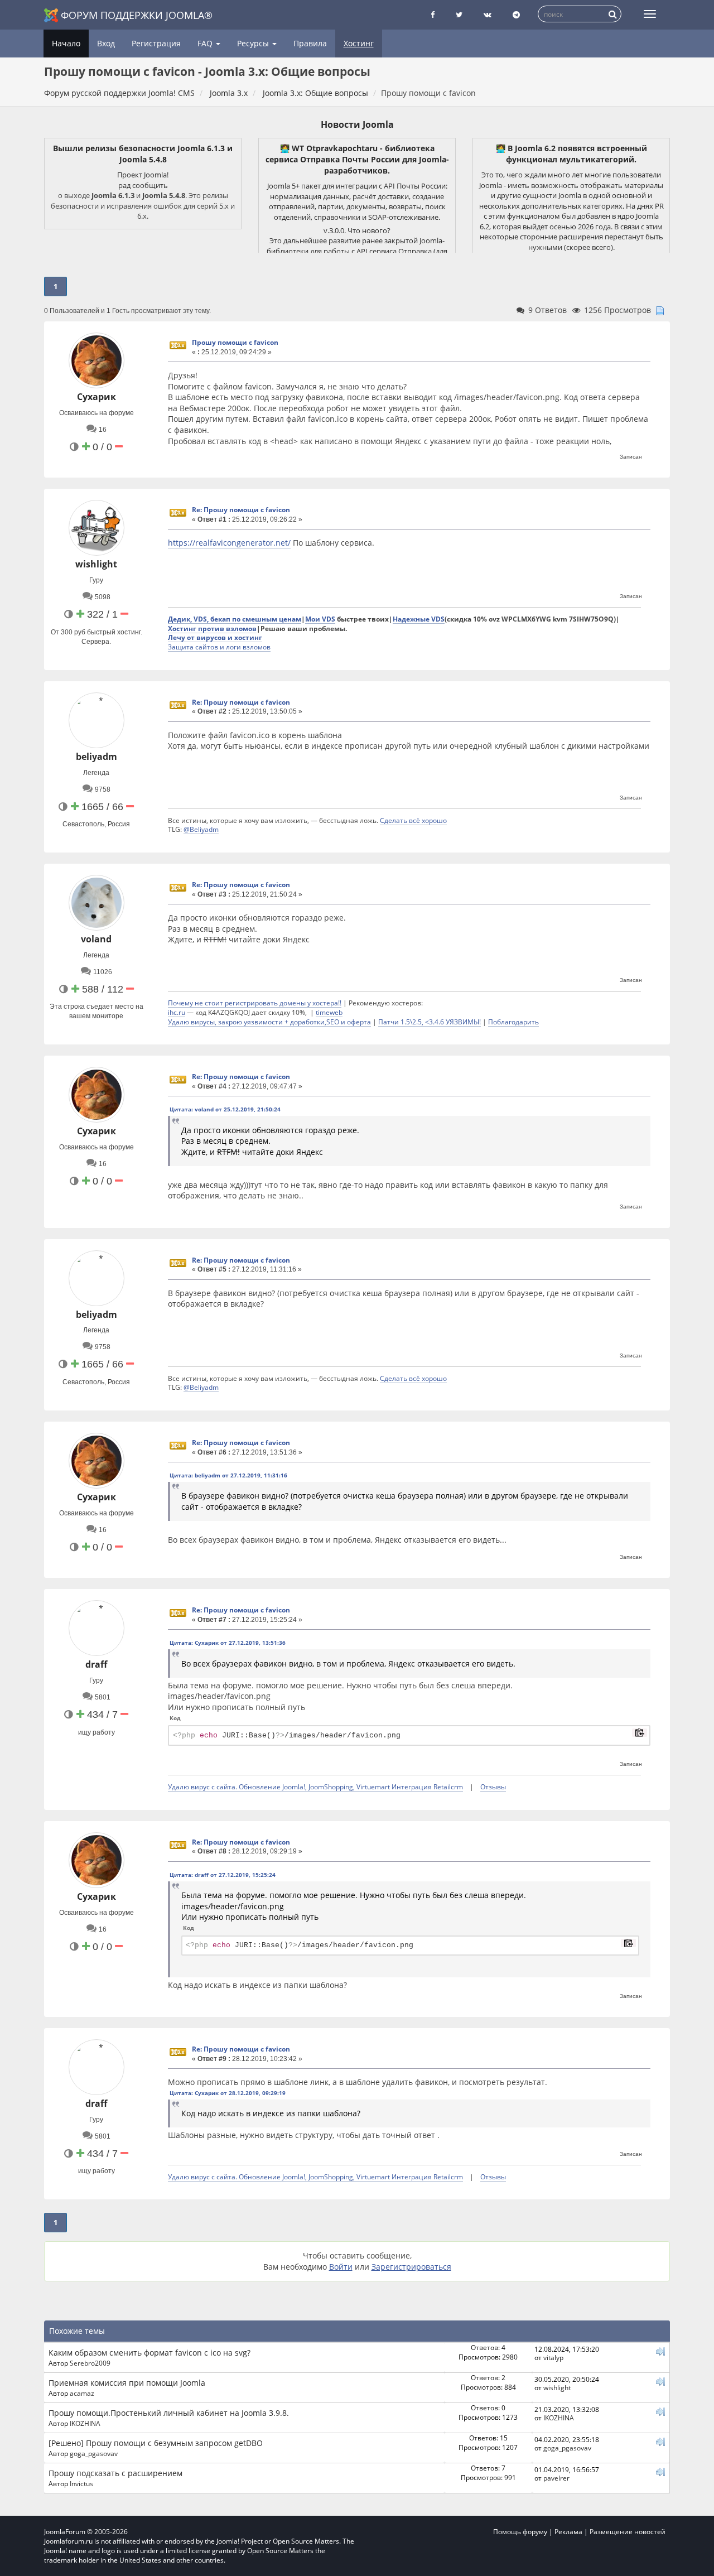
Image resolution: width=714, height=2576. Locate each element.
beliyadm (97, 757)
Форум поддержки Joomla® (137, 15)
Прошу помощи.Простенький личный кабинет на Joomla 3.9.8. (169, 2413)
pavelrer (556, 2478)
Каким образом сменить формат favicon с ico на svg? (149, 2353)
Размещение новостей (628, 2532)
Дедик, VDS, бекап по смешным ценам (235, 619)
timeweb (329, 1012)
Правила (310, 43)
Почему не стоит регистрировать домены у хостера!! (255, 1003)
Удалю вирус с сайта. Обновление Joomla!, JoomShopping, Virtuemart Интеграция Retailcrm (315, 1787)
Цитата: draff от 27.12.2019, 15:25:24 (223, 1875)
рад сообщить (143, 185)
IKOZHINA (85, 2423)
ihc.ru (177, 1012)
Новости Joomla (357, 124)
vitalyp (553, 2357)
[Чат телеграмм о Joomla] (516, 15)
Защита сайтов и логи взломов (219, 647)
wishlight (96, 564)
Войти (341, 2267)
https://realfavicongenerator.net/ (229, 543)
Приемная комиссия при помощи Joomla (127, 2383)
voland (96, 939)
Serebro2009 (90, 2363)
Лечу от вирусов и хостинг (215, 637)
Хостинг (359, 43)
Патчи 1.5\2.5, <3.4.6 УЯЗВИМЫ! (430, 1022)
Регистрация (156, 43)
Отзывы (493, 1787)
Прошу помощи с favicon (235, 342)
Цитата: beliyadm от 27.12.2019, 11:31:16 (228, 1475)
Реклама (568, 2532)
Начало (66, 43)
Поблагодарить (513, 1022)
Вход (106, 43)
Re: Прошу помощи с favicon (241, 510)
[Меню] (650, 14)
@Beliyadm (201, 829)
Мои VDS (320, 619)
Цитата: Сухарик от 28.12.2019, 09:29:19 (228, 2093)
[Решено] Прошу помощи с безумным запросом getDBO (156, 2443)
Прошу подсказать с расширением (115, 2473)
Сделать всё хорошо (413, 820)
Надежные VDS (419, 619)
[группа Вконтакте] (488, 15)
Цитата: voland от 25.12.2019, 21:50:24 (225, 1109)
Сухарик (97, 397)
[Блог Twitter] (459, 15)
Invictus (81, 2483)
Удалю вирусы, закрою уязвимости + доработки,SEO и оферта (269, 1022)
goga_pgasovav (94, 2453)
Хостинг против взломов (212, 628)
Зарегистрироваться (411, 2267)
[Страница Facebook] (433, 15)
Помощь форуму (520, 2532)
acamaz (82, 2393)
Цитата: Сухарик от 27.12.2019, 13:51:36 (228, 1643)
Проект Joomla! (143, 175)
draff (96, 1664)
